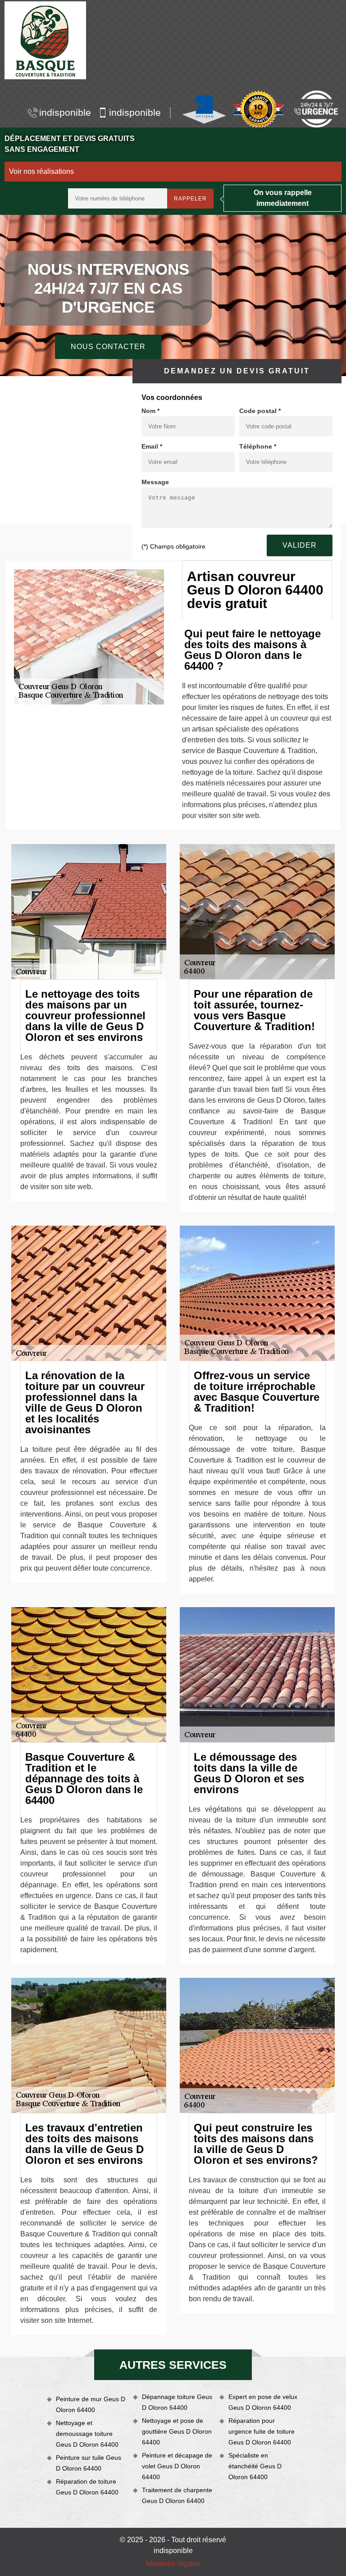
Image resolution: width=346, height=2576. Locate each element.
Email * (152, 446)
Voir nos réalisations (41, 171)
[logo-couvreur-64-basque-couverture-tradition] (45, 40)
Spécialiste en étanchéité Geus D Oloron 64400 (255, 2466)
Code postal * (260, 411)
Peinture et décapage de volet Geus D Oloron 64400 (177, 2466)
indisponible (65, 112)
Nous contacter (108, 347)
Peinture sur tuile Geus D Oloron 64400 (89, 2463)
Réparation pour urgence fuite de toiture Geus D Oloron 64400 (262, 2431)
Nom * (150, 411)
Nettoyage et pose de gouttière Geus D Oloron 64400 (177, 2431)
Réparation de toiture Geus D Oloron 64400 (87, 2487)
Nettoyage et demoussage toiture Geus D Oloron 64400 (87, 2434)
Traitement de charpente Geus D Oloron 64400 (177, 2495)
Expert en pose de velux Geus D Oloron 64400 (263, 2402)
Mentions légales (173, 2564)
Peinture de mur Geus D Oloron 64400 (91, 2404)
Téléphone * (258, 446)
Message (155, 482)
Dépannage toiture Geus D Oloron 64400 (177, 2402)
